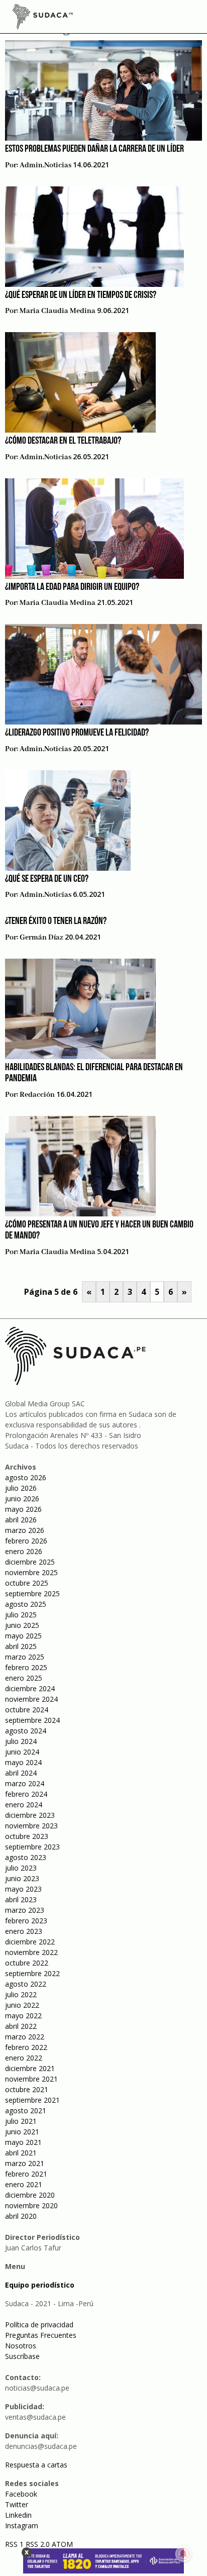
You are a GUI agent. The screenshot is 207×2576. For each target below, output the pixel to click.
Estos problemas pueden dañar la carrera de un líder (94, 149)
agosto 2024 (26, 1731)
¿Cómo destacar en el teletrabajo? (63, 441)
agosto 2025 (26, 1604)
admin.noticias (45, 165)
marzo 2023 (25, 1910)
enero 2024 (24, 1805)
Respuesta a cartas (36, 2465)
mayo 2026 (23, 1509)
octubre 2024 (27, 1710)
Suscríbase (22, 2356)
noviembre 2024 (31, 1699)
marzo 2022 (25, 2037)
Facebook (21, 2494)
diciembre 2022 (30, 1942)
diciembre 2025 (30, 1562)
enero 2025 (24, 1678)
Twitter (17, 2504)
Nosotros (21, 2346)
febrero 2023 (26, 1921)
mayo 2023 (23, 1889)
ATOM (62, 2544)
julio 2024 (21, 1741)
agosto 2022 (26, 1984)
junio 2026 (22, 1499)
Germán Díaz (41, 938)
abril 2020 (21, 2216)
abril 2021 (21, 2153)
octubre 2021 (27, 2089)
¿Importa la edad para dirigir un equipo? (72, 587)
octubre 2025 (27, 1583)
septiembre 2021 (32, 2100)
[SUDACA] (43, 18)
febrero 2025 (26, 1667)
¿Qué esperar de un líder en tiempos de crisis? (81, 295)
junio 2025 (22, 1625)
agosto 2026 (26, 1477)
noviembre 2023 (31, 1826)
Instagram (22, 2526)
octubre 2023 (27, 1836)
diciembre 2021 (30, 2068)
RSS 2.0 (38, 2544)
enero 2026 (24, 1551)
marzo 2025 (25, 1657)
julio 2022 (21, 1994)
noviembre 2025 (31, 1572)
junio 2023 (22, 1878)
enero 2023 (24, 1931)
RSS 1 (15, 2544)
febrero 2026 (26, 1541)
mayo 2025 (23, 1636)
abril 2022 (21, 2026)
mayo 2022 (23, 2016)
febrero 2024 (26, 1794)
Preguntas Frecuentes (41, 2335)
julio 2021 (21, 2121)
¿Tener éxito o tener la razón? (56, 921)
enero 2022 (24, 2058)
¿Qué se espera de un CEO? (47, 879)
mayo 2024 (23, 1762)
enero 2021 (24, 2184)
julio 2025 (21, 1615)
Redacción (37, 1095)
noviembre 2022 (31, 1952)
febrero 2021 (26, 2174)
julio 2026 (21, 1488)
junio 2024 (22, 1752)
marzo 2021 (25, 2163)
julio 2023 (21, 1868)
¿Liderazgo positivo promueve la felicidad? (77, 733)
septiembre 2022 (32, 1973)
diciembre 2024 (30, 1688)
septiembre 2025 (32, 1593)
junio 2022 (22, 2005)
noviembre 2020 (31, 2205)
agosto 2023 (26, 1857)
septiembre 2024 (32, 1720)
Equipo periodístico (40, 2285)
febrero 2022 (26, 2047)
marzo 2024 (25, 1783)
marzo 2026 (25, 1530)
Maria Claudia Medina (58, 311)
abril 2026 (21, 1520)
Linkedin (18, 2515)
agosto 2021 (26, 2110)
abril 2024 (21, 1773)
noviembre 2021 (31, 2079)
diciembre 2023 (30, 1815)
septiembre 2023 (32, 1847)
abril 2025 (21, 1646)
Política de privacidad (39, 2325)
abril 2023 (21, 1899)
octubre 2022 (27, 1963)
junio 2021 (22, 2132)
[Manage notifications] (183, 2554)
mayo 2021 (23, 2142)
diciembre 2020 (30, 2195)
